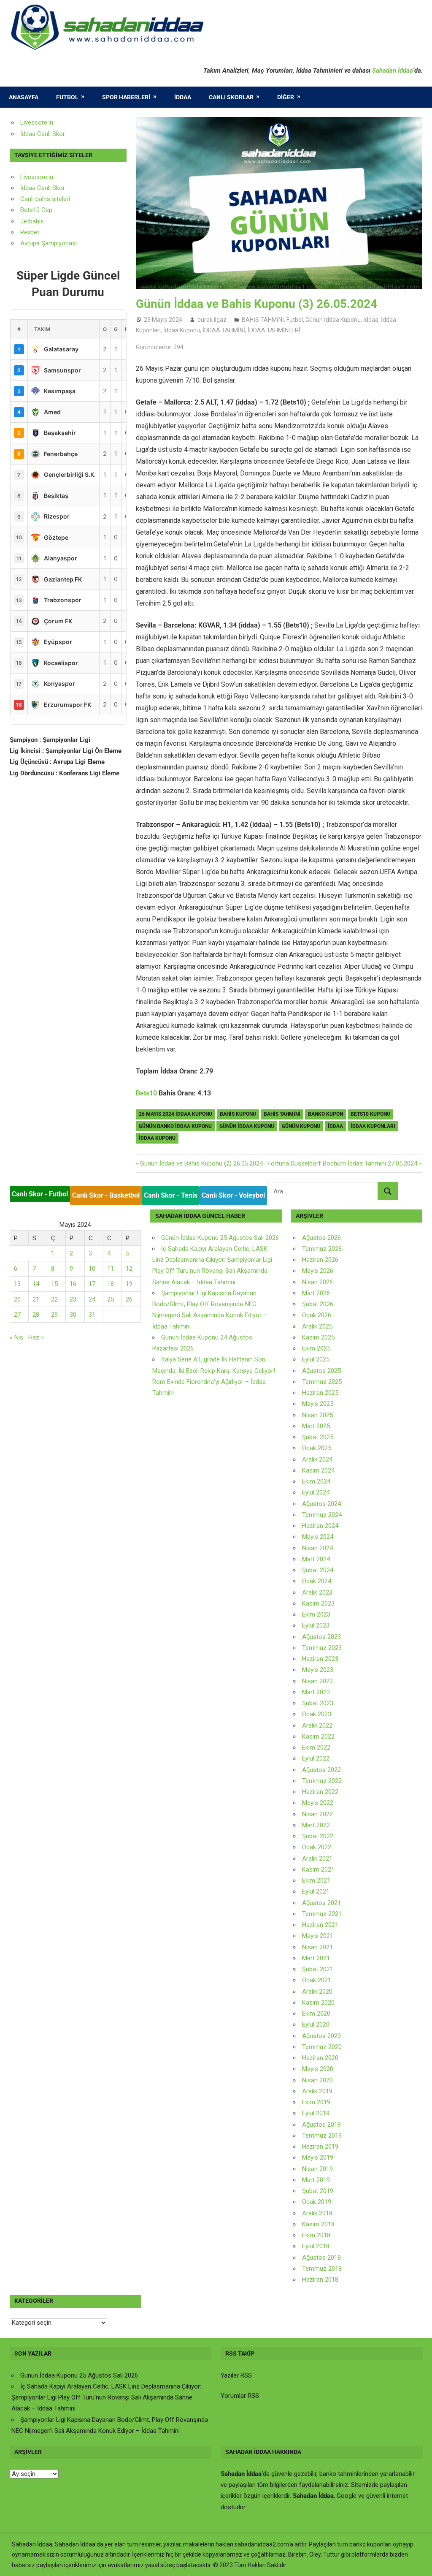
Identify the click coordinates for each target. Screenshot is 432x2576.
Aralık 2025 (317, 1326)
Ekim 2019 (316, 2102)
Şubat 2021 (318, 1969)
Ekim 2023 (316, 1614)
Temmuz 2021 (322, 1914)
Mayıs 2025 (318, 1404)
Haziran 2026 (320, 1260)
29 (54, 1315)
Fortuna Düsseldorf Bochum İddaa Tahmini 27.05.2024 (342, 1163)
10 (92, 1269)
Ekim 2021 (316, 1880)
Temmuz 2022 (322, 1781)
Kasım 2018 (318, 2224)
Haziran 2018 (320, 2280)
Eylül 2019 (316, 2113)
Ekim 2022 (316, 1747)
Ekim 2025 (316, 1348)
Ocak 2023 (317, 1714)
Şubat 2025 (318, 1437)
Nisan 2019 (317, 2169)
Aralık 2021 (317, 1859)
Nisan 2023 (317, 1681)
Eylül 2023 (316, 1625)
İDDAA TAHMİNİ (224, 330)
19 (129, 1284)
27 (17, 1315)
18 (111, 1284)
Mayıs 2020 (318, 2069)
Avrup (28, 243)
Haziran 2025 (320, 1393)
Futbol (67, 97)
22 (54, 1299)
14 (36, 1284)
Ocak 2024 (317, 1581)
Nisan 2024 (317, 1548)
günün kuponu (301, 1126)
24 (92, 1299)
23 (73, 1299)
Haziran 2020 (320, 2058)
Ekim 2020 (316, 2014)
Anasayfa (24, 97)
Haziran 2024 (320, 1526)
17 (92, 1284)
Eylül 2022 (316, 1758)
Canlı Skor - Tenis (171, 1195)
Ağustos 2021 (321, 1903)
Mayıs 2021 (318, 1936)
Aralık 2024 (317, 1459)
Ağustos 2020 (321, 2036)
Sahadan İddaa (393, 71)
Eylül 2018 (316, 2246)
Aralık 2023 (317, 1592)
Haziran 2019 (320, 2147)
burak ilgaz (212, 320)
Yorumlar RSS (240, 2396)
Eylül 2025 (316, 1359)
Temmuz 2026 (322, 1249)
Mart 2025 (316, 1426)
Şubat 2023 (318, 1703)
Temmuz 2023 (322, 1648)
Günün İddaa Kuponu (333, 320)
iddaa (335, 1126)
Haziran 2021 (320, 1925)
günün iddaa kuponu (247, 1126)
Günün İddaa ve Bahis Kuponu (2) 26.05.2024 (201, 1163)
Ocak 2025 (317, 1448)
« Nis (16, 1337)
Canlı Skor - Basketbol (106, 1195)
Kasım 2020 (318, 2003)
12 (129, 1269)
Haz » (36, 1337)
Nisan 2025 (317, 1415)
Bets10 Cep (36, 210)
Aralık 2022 (317, 1725)
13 (17, 1284)
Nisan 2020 (317, 2080)
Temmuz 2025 (322, 1382)
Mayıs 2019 (318, 2158)
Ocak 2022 (317, 1847)
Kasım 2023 (318, 1603)
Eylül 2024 (316, 1492)
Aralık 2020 (317, 1992)
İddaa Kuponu (182, 330)
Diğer (286, 97)
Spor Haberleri (126, 97)
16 (73, 1284)
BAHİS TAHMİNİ (263, 320)
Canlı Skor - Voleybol (233, 1195)
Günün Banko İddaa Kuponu (175, 1126)
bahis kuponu (238, 1114)
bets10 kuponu (370, 1114)
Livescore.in (37, 122)
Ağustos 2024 (321, 1504)
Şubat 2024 (318, 1570)
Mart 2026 (316, 1293)
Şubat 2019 (318, 2191)
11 (111, 1269)
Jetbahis (32, 221)
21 (36, 1299)
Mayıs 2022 (318, 1803)
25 (111, 1299)
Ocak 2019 (317, 2202)
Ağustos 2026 (321, 1238)
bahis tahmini (282, 1114)
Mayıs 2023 (318, 1670)
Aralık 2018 (317, 2213)
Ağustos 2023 (321, 1637)
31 (92, 1315)
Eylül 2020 (316, 2024)
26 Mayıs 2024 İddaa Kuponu (175, 1114)
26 (129, 1299)
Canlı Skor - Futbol (40, 1194)
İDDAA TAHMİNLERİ (274, 330)
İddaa (183, 97)
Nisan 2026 (317, 1282)
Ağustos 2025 (321, 1371)
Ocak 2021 (317, 1980)
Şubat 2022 (318, 1836)
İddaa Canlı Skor (43, 134)
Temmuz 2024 (322, 1515)
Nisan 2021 (317, 1947)
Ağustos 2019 (321, 2125)
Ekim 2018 (316, 2235)
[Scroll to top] (418, 2562)
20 (17, 1299)
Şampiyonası (58, 243)
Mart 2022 (316, 1825)
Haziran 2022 (320, 1792)
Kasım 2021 (318, 1870)
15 (54, 1284)
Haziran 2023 (320, 1659)
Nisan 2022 (317, 1814)
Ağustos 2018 (321, 2258)
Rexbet (30, 232)
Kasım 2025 (318, 1337)
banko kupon (325, 1114)
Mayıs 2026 (318, 1271)
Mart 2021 (316, 1958)
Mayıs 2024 (318, 1537)
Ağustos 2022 (321, 1770)
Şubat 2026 (318, 1304)
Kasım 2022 (318, 1736)
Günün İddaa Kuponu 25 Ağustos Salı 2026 (220, 1238)
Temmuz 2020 (322, 2047)
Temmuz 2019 (322, 2136)
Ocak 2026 (317, 1315)
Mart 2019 (316, 2180)
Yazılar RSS (236, 2375)
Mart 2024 (316, 1559)
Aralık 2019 (317, 2091)
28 (36, 1315)
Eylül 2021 (316, 1891)
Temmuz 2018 (322, 2269)
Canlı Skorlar (231, 97)
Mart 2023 (316, 1692)
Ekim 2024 (316, 1481)
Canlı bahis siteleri (45, 199)
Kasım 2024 (318, 1470)
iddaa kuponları (373, 1126)
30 (73, 1315)
